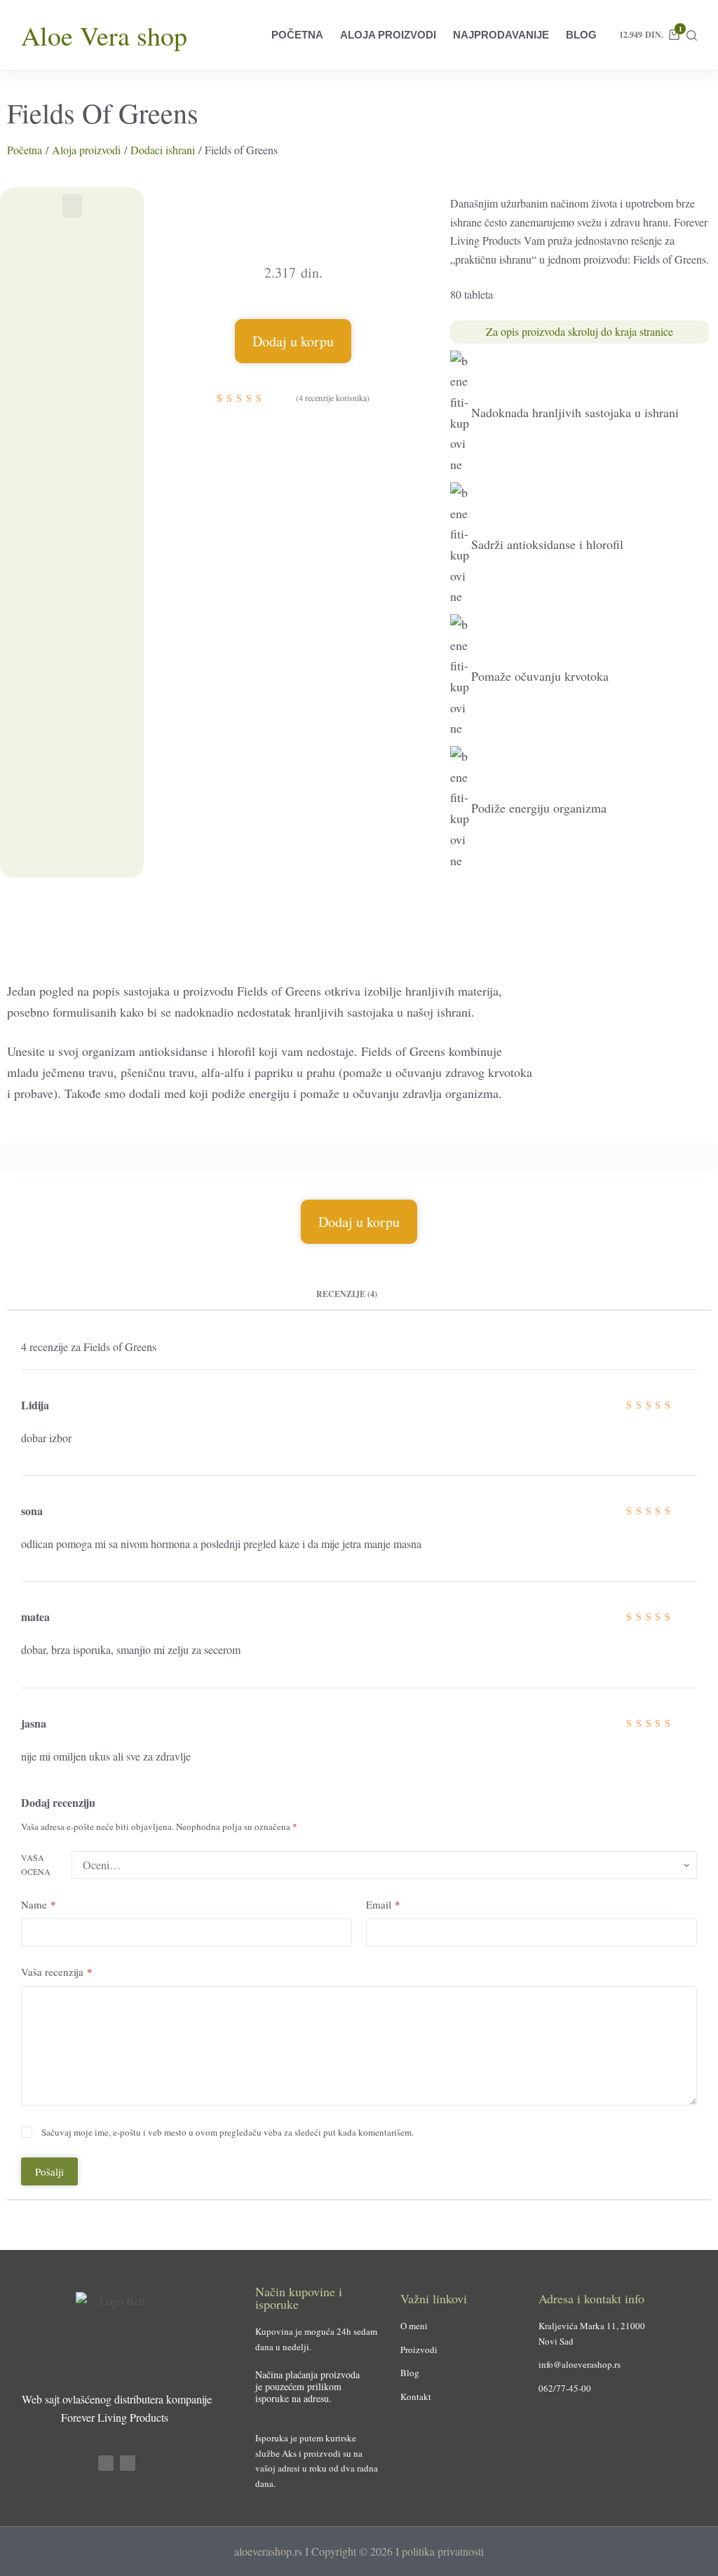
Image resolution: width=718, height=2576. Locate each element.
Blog (581, 35)
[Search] (692, 35)
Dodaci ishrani (163, 150)
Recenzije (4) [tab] (347, 1294)
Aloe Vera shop (104, 35)
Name (39, 1904)
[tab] (402, 1294)
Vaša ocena (36, 1864)
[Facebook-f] (106, 2463)
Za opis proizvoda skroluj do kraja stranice (580, 331)
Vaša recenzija (57, 1972)
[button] (72, 206)
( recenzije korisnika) (333, 398)
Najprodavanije (501, 35)
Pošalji (49, 2171)
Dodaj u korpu (293, 341)
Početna (297, 35)
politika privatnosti (443, 2551)
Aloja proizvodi (388, 35)
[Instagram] (128, 2463)
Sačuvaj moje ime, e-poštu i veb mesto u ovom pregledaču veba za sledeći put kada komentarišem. (228, 2132)
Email (383, 1904)
